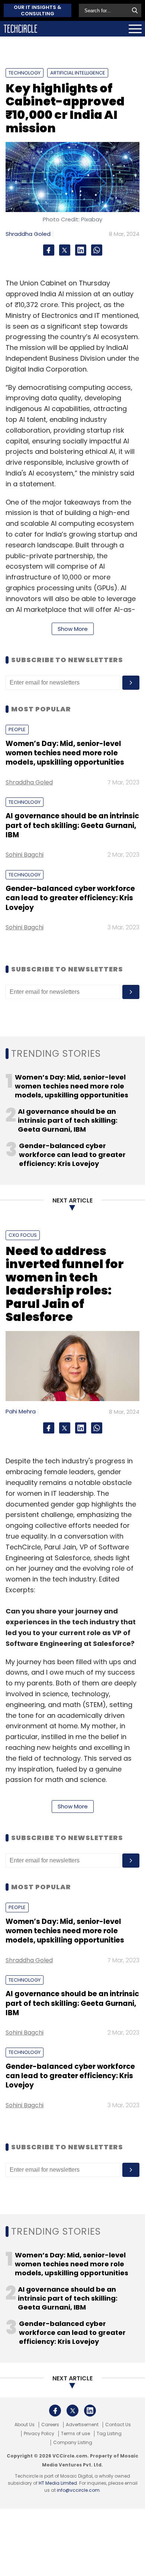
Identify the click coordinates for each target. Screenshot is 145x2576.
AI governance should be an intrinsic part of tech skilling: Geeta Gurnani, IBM (72, 825)
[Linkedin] (81, 250)
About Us (25, 2425)
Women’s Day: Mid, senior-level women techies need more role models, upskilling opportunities (65, 753)
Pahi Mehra (21, 1411)
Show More (73, 629)
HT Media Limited (58, 2483)
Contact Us (118, 2425)
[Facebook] (49, 250)
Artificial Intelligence (78, 73)
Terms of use (75, 2434)
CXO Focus (23, 1235)
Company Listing (73, 2443)
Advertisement (82, 2425)
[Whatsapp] (97, 250)
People (17, 729)
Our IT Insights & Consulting (38, 10)
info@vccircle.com (78, 2490)
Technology (25, 73)
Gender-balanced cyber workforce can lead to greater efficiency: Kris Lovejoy (70, 898)
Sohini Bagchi (25, 855)
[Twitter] (65, 250)
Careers (50, 2425)
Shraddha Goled (28, 234)
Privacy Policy (39, 2434)
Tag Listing (109, 2434)
